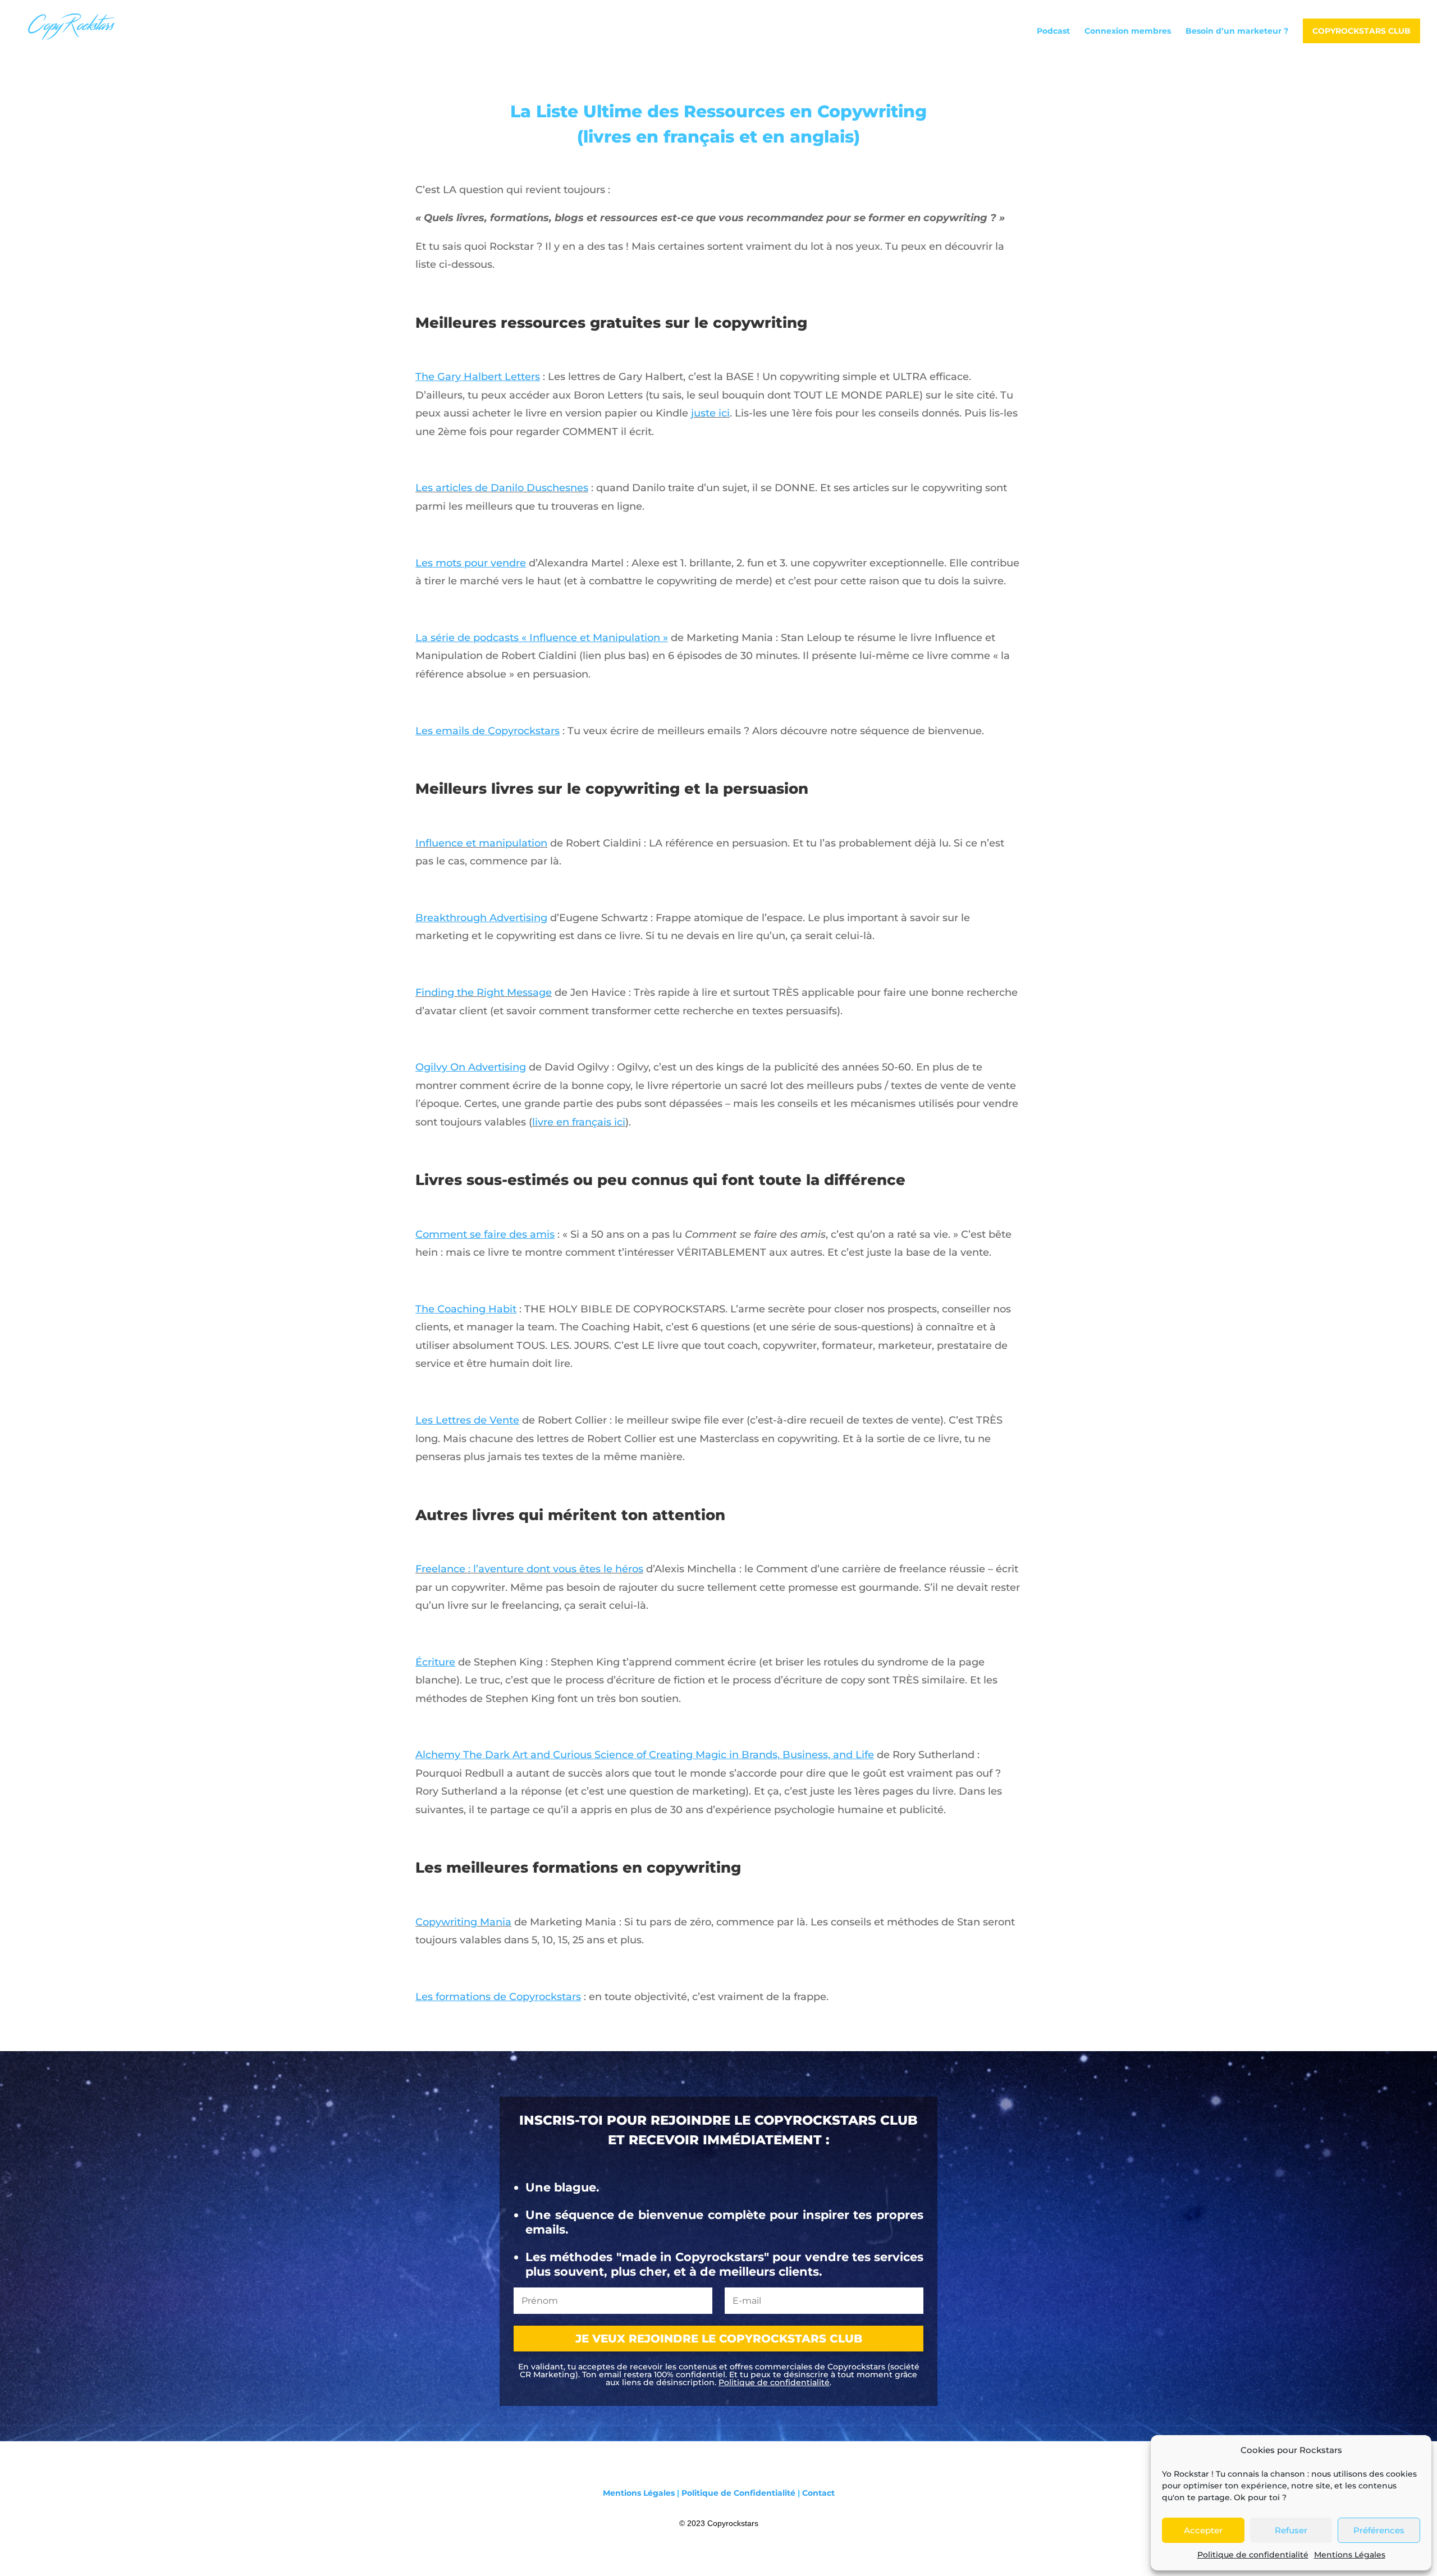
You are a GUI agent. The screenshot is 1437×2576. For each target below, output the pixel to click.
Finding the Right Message (484, 992)
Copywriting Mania (463, 1922)
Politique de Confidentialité (738, 2493)
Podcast (1053, 31)
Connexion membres (1128, 31)
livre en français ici (579, 1122)
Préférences (1379, 2530)
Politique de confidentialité (1253, 2555)
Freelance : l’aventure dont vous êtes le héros (529, 1569)
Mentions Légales (1350, 2555)
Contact (818, 2493)
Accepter (1203, 2530)
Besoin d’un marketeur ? (1237, 31)
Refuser (1291, 2530)
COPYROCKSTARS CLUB (1362, 31)
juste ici (710, 413)
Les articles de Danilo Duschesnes (502, 488)
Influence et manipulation (481, 843)
